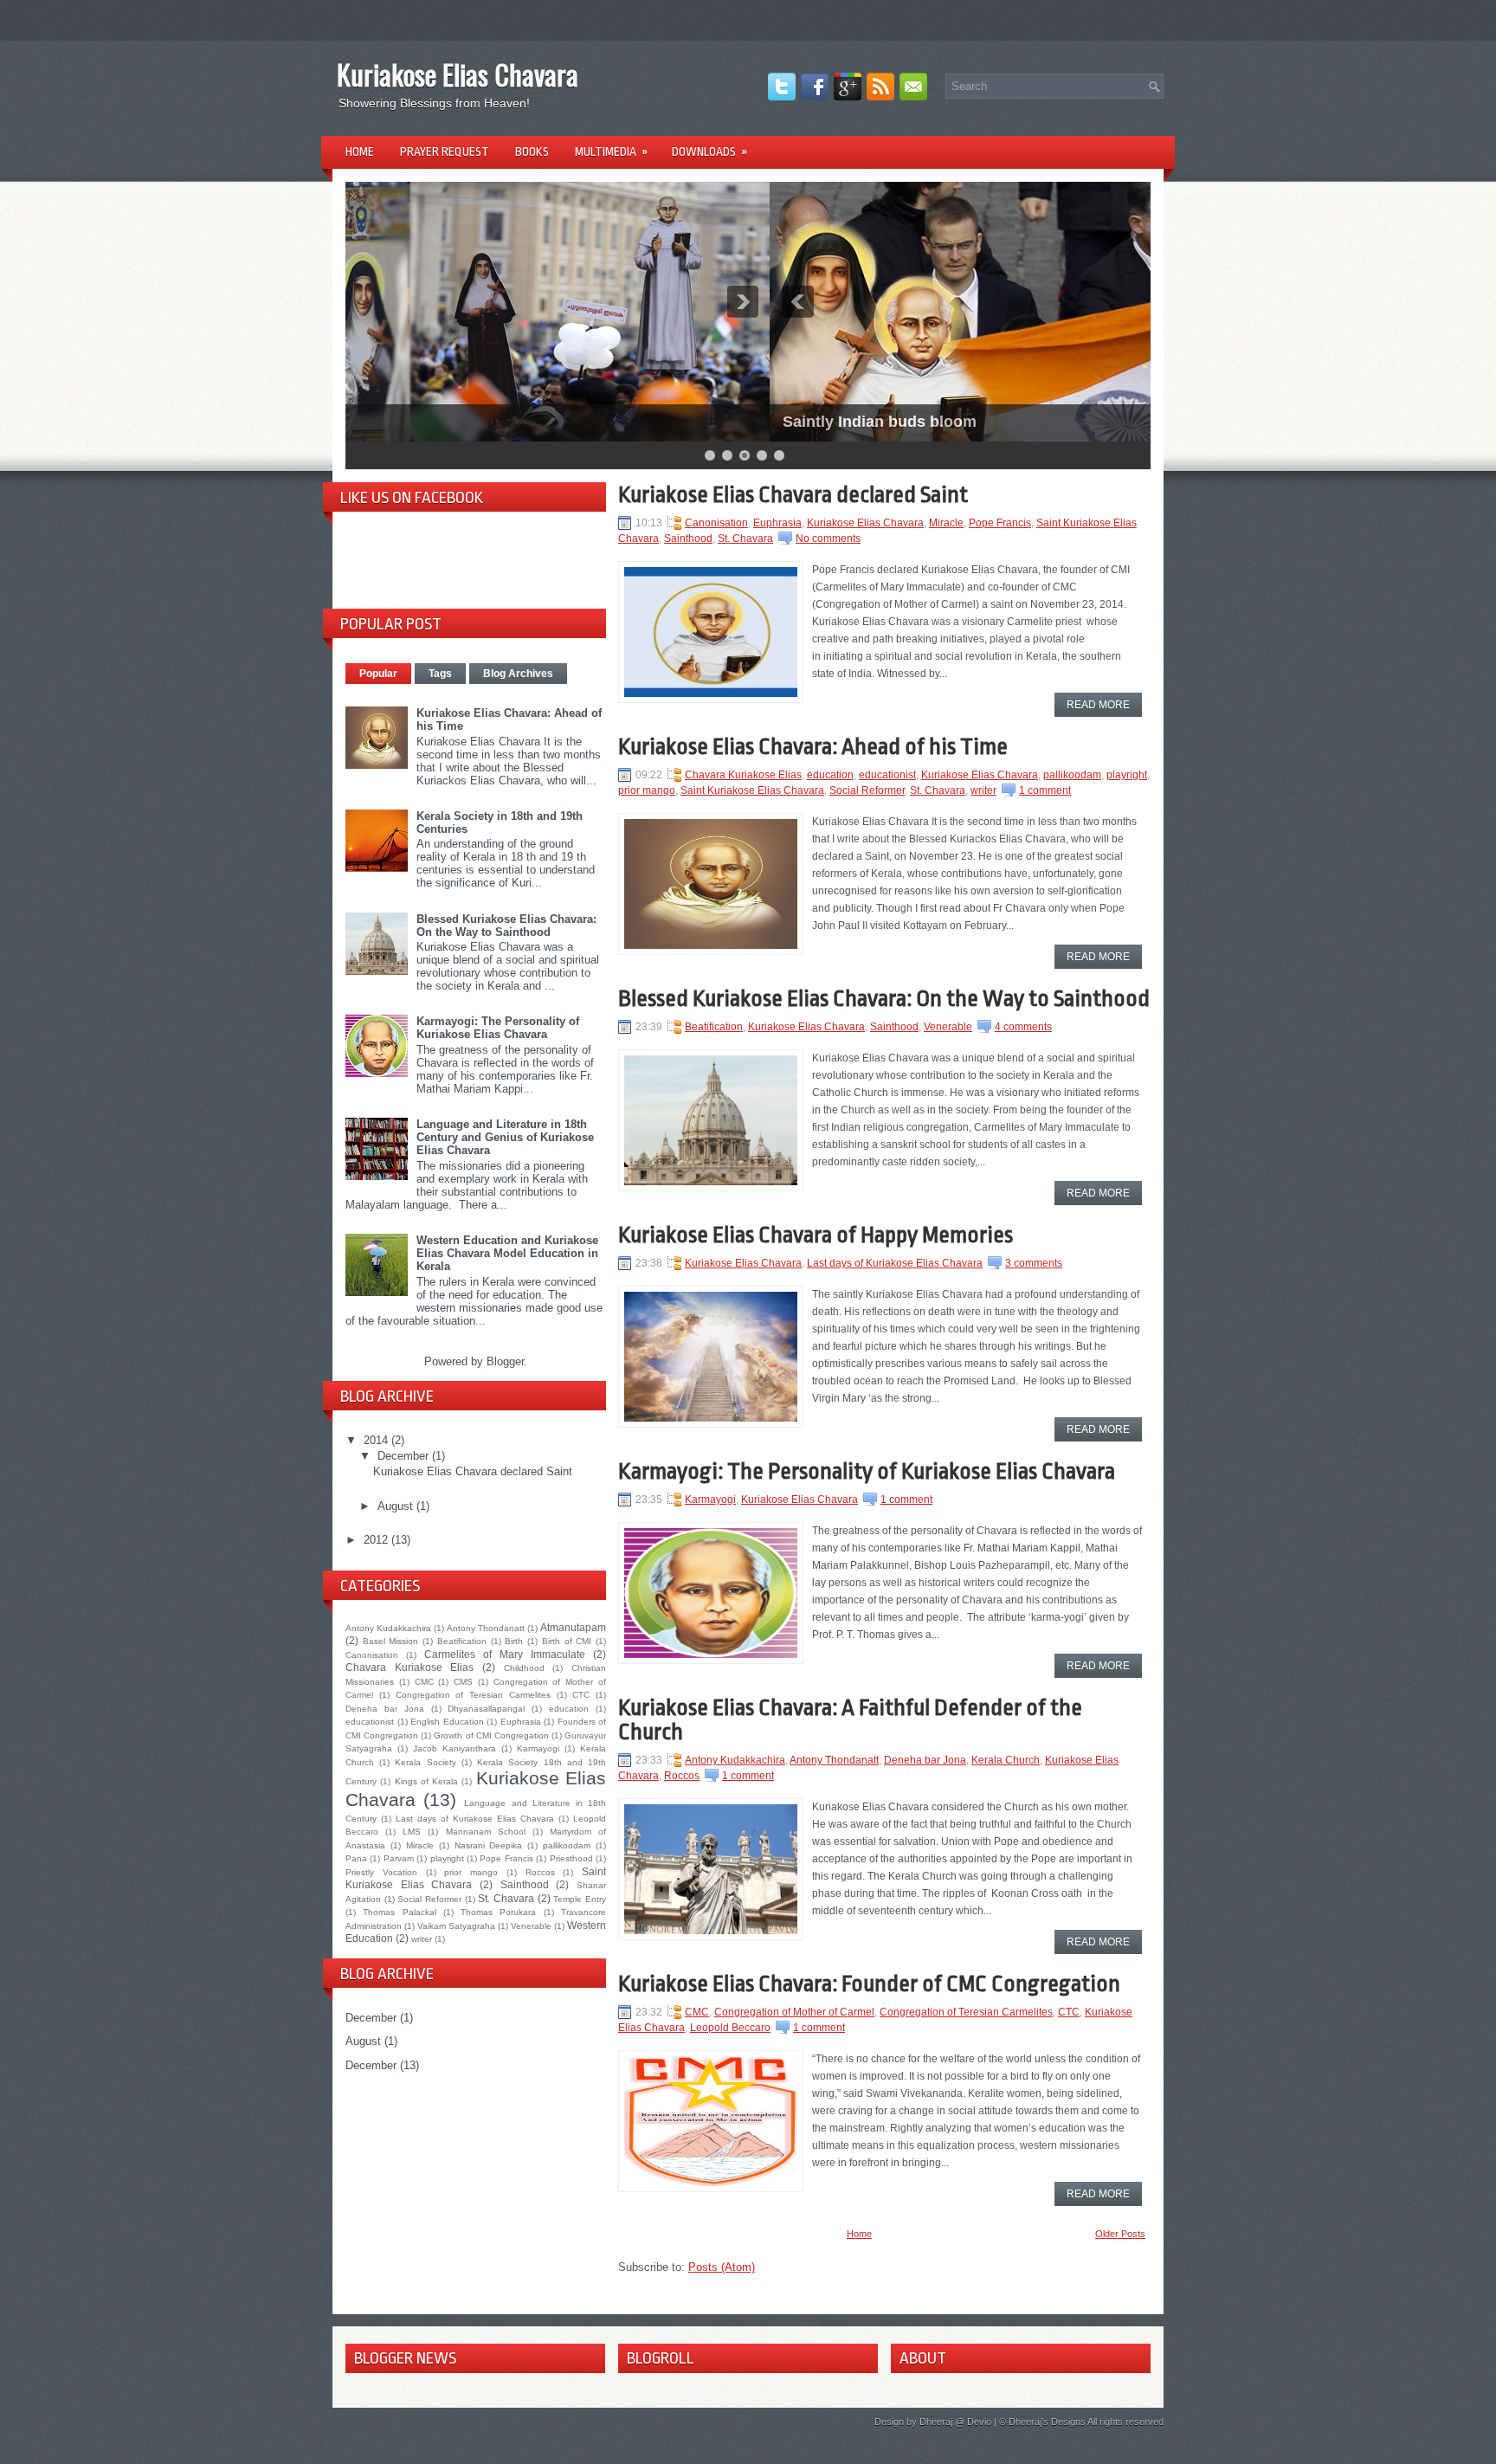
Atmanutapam (573, 1627)
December (405, 1456)
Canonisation (372, 1655)
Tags (440, 674)
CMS (463, 1682)
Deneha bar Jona (385, 1709)
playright (447, 1858)
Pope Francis (506, 1858)
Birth (514, 1641)
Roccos (540, 1872)
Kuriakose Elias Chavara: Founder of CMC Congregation (869, 1983)
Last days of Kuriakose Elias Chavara (475, 1819)
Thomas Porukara (498, 1912)
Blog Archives (518, 674)
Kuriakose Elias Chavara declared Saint (473, 1471)
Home (360, 152)
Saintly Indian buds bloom (455, 422)
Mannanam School (486, 1832)
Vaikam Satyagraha (456, 1926)
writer (422, 1939)
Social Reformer (429, 1899)
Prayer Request (445, 152)
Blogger (505, 1361)
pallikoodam (567, 1845)
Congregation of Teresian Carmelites (473, 1695)
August (397, 1506)
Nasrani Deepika (489, 1845)
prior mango (471, 1872)
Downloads (709, 152)
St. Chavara (506, 1898)
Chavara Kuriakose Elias (409, 1667)
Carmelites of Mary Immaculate (505, 1654)
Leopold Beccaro (730, 2028)
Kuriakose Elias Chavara (458, 74)
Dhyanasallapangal (486, 1709)
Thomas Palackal (399, 1912)
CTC (581, 1695)
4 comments (1023, 1027)
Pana (356, 1858)
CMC (424, 1682)
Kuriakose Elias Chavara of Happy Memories (816, 1235)
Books (532, 152)
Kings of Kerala (427, 1781)
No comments (828, 539)
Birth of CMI (567, 1641)
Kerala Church (1006, 1760)
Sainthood (525, 1884)
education (569, 1709)
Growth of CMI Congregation (491, 1735)
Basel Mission (391, 1641)
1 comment (1045, 790)
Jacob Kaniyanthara (455, 1748)
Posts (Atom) (722, 2267)
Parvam (399, 1858)
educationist (370, 1722)
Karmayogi (538, 1748)
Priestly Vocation (381, 1872)
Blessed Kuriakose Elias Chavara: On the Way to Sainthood (506, 926)
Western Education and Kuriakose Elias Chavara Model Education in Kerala (507, 1253)
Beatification (462, 1641)
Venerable (531, 1926)
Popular (378, 674)
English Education (447, 1722)
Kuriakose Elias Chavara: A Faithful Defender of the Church (850, 1719)
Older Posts (1120, 2234)
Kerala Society (425, 1762)
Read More (1098, 705)
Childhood (524, 1668)
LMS (412, 1832)
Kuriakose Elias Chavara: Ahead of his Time (813, 746)
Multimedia (611, 152)
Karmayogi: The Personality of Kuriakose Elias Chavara (498, 1028)
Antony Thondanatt (486, 1628)
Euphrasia (521, 1722)
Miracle (420, 1845)
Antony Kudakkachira (388, 1628)
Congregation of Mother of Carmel (794, 2012)
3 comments (1034, 1263)
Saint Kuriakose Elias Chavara (752, 790)
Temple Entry (580, 1899)
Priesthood (571, 1858)
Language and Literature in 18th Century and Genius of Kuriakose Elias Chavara (505, 1137)
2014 (377, 1440)
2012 (377, 1540)
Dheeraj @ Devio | (958, 2422)
